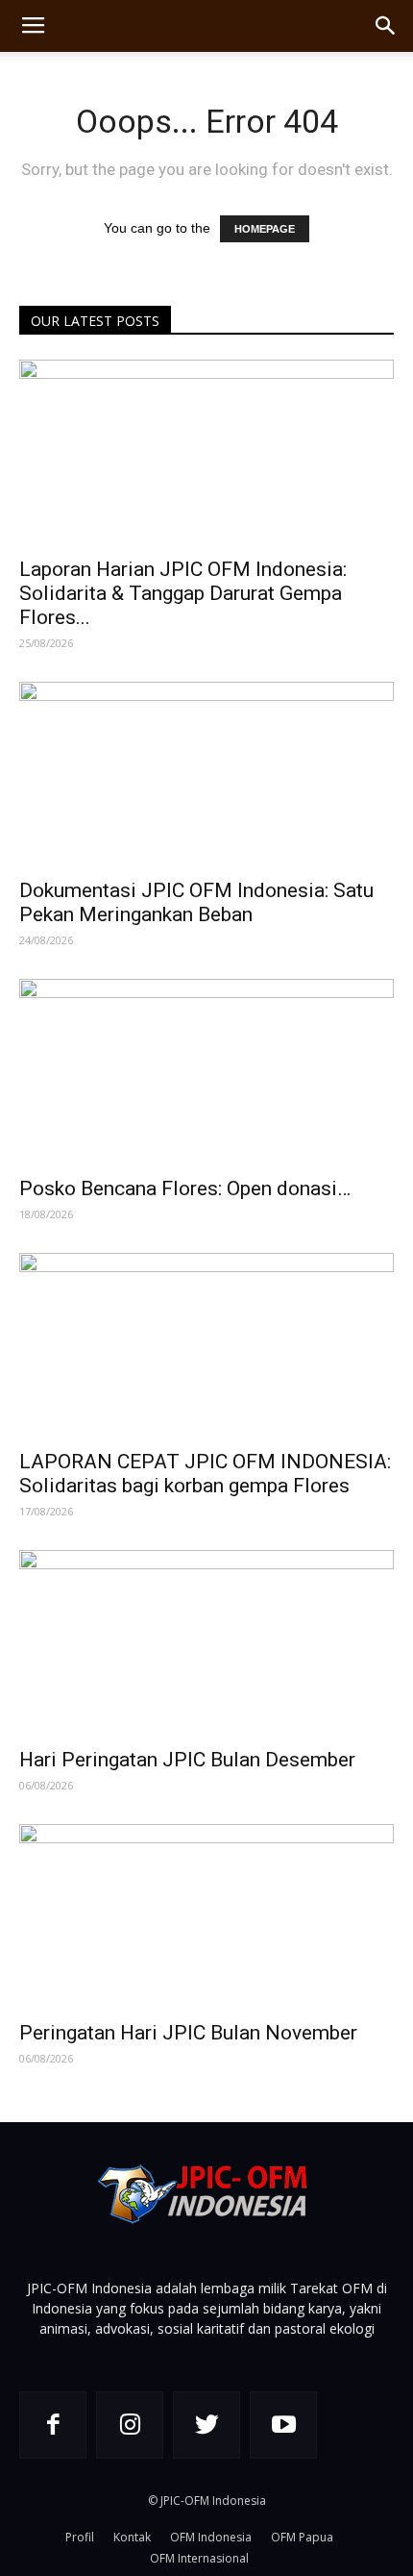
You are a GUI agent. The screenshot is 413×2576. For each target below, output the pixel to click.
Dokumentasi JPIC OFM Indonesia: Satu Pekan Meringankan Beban (196, 902)
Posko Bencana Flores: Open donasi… (185, 1188)
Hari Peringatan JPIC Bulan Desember (187, 1760)
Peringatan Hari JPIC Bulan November (188, 2033)
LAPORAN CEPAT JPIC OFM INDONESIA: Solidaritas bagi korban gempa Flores (205, 1474)
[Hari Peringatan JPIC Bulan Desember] (206, 1643)
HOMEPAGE (265, 229)
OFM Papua (302, 2537)
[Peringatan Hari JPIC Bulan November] (206, 1917)
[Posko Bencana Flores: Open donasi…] (206, 1072)
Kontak (132, 2537)
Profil (80, 2537)
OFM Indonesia (211, 2537)
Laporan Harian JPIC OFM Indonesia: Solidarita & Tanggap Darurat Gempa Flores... (183, 593)
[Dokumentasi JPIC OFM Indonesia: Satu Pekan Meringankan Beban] (206, 775)
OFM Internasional (199, 2558)
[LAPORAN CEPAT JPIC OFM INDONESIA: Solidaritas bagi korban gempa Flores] (206, 1346)
